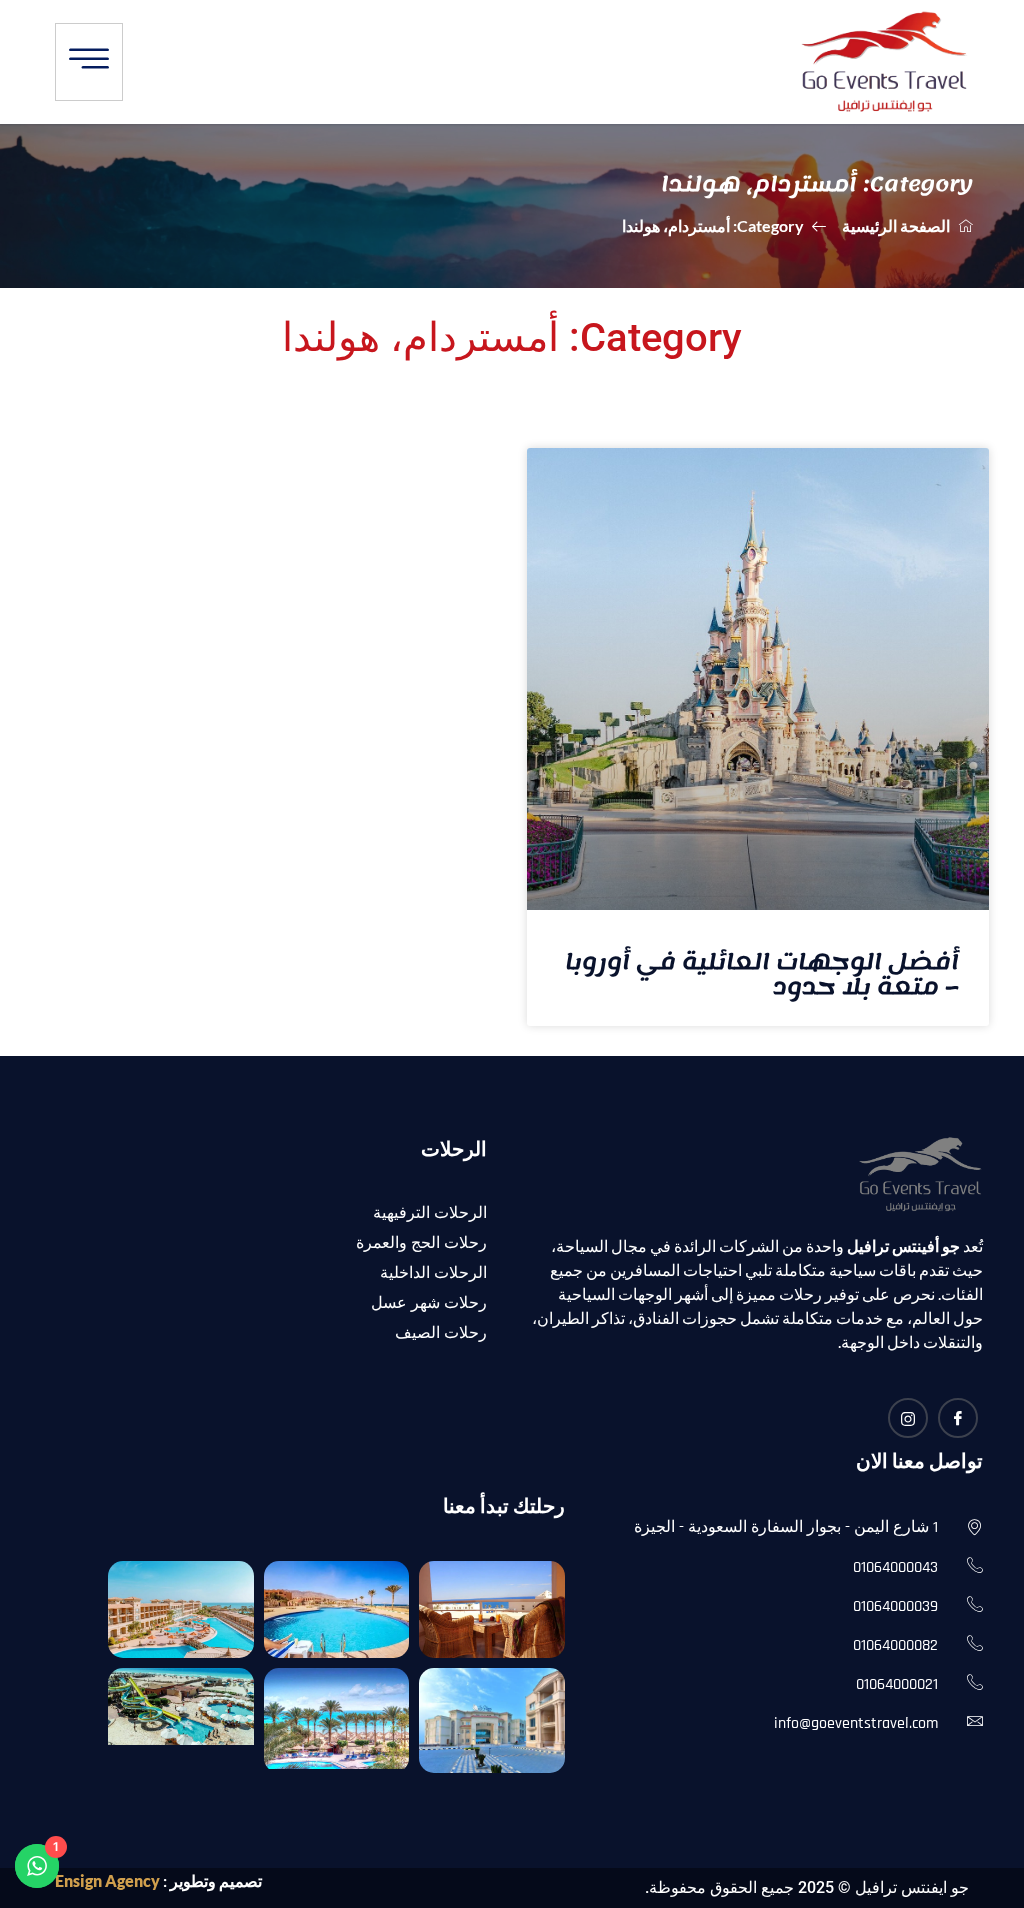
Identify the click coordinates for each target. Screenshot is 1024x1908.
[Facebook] (958, 1418)
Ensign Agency (107, 1880)
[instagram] (908, 1418)
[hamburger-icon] (89, 62)
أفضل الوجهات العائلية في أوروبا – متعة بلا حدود (762, 974)
